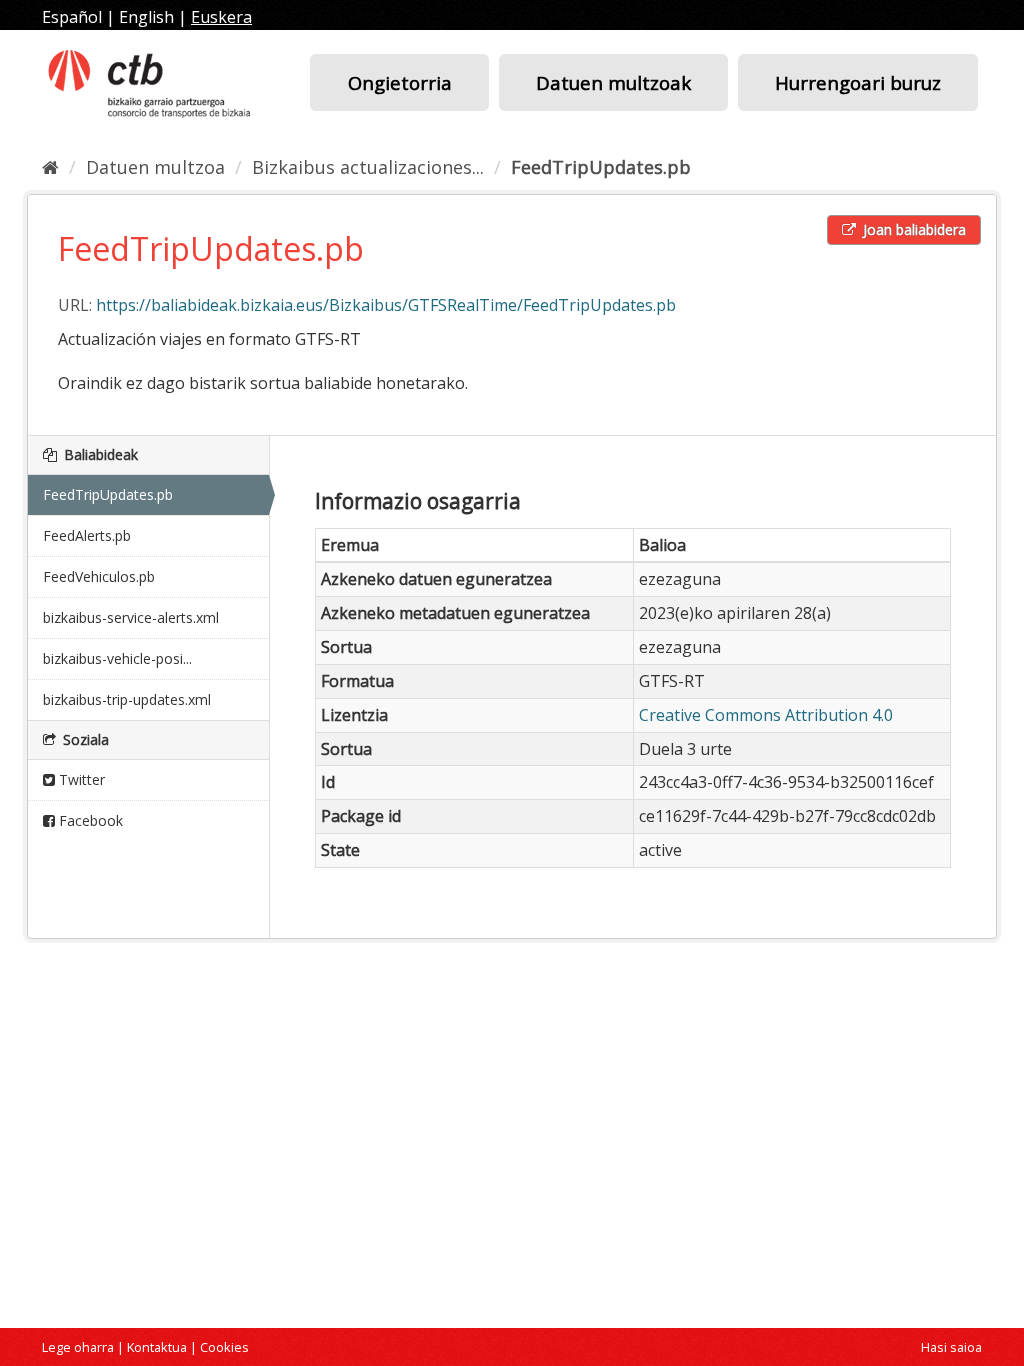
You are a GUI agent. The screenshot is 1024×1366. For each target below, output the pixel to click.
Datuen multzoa (155, 167)
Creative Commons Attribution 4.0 (766, 715)
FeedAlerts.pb (87, 535)
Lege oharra (78, 1347)
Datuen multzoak (613, 82)
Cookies (224, 1347)
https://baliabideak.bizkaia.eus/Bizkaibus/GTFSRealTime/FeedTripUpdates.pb (386, 305)
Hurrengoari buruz (858, 82)
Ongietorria (400, 82)
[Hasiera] (50, 167)
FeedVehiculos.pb (99, 576)
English (146, 17)
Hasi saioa (951, 1347)
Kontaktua (157, 1347)
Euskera (221, 17)
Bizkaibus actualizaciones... (368, 167)
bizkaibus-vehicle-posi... (117, 658)
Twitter (80, 779)
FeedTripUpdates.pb (601, 167)
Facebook (89, 820)
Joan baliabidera (912, 229)
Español (72, 17)
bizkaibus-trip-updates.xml (127, 699)
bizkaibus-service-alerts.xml (131, 617)
